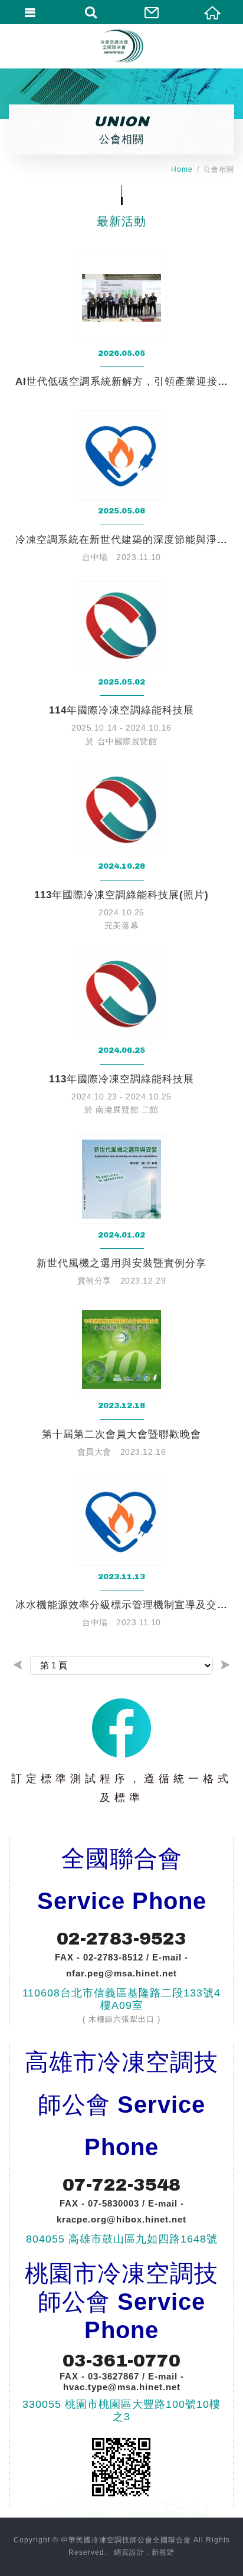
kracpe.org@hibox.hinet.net (121, 2219)
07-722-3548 (121, 2185)
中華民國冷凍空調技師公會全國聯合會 (121, 46)
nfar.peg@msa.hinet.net (121, 1973)
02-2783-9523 (121, 1939)
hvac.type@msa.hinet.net (122, 2387)
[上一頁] (18, 1665)
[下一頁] (225, 1665)
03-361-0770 (121, 2361)
